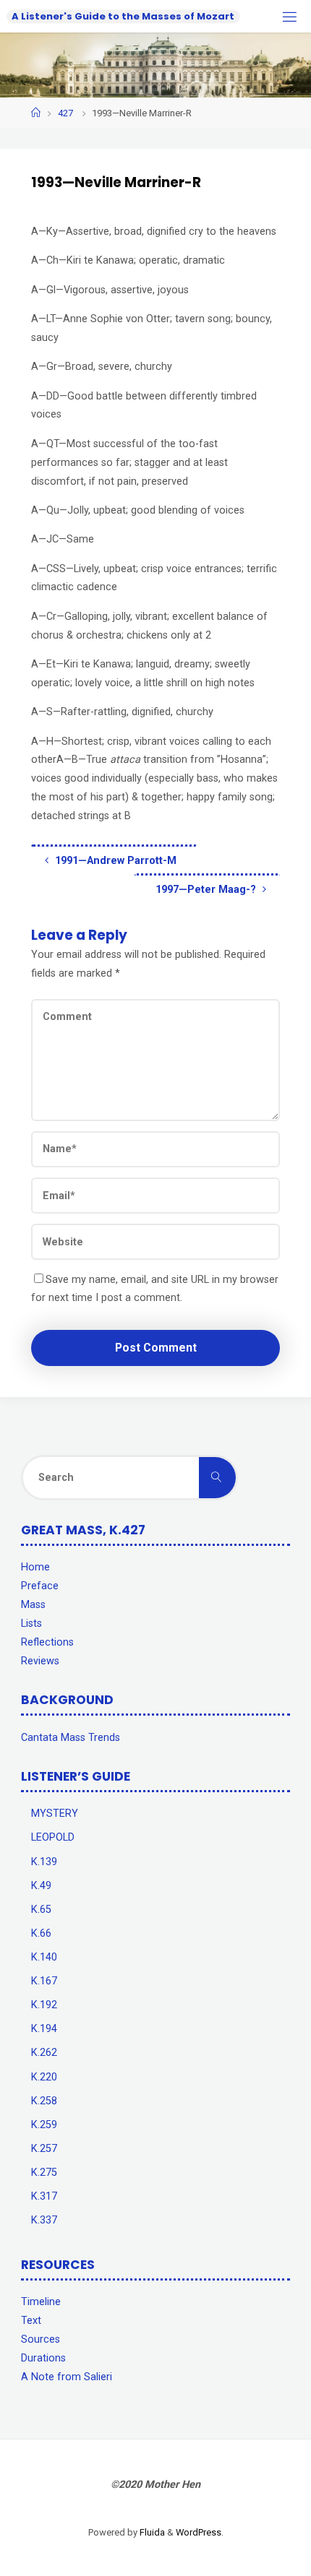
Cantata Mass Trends (71, 1738)
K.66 (41, 1933)
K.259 (44, 2125)
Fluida (151, 2532)
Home (35, 1567)
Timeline (41, 2302)
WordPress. (200, 2532)
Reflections (47, 1642)
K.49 (41, 1886)
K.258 (44, 2101)
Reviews (40, 1661)
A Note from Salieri (67, 2377)
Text (31, 2321)
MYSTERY (55, 1814)
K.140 (44, 1957)
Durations (43, 2358)
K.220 (44, 2077)
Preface (40, 1586)
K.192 (44, 2005)
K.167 (44, 1981)
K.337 (44, 2220)
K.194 (44, 2029)
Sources (41, 2339)
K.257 (44, 2149)
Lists (31, 1624)
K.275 (44, 2173)
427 (65, 113)
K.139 (44, 1862)
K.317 (44, 2196)
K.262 (44, 2053)
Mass (33, 1605)
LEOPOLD (53, 1837)
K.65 (41, 1910)
